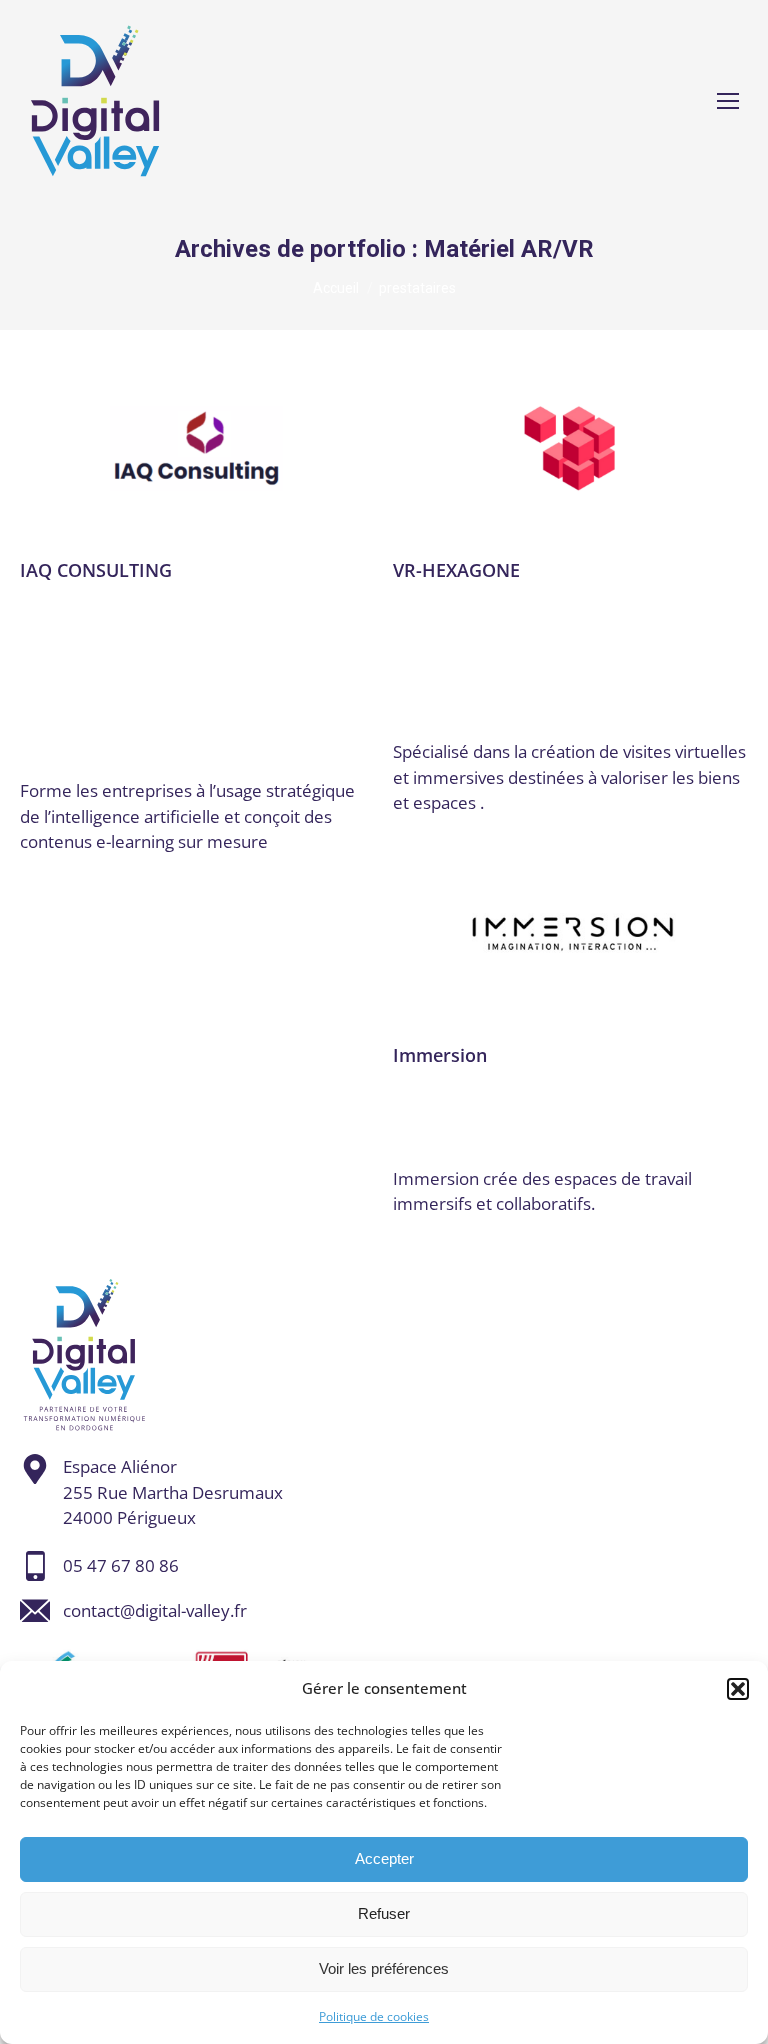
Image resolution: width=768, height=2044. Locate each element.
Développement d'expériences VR (508, 1106)
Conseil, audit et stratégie (230, 602)
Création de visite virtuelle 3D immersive (543, 612)
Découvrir (143, 449)
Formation (171, 621)
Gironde (659, 1106)
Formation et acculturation (484, 660)
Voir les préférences (384, 1968)
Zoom (197, 449)
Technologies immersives (480, 680)
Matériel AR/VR (275, 680)
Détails (251, 449)
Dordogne (92, 621)
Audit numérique (78, 602)
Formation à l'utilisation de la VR (131, 641)
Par (78, 758)
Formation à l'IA (269, 621)
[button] (738, 1689)
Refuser (384, 1913)
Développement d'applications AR (508, 1087)
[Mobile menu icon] (728, 101)
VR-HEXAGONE (456, 570)
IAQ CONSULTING (96, 570)
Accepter (384, 1858)
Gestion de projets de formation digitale (169, 670)
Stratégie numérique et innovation (161, 709)
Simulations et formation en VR (127, 699)
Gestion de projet (177, 660)
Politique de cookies (374, 2016)
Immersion (440, 1055)
